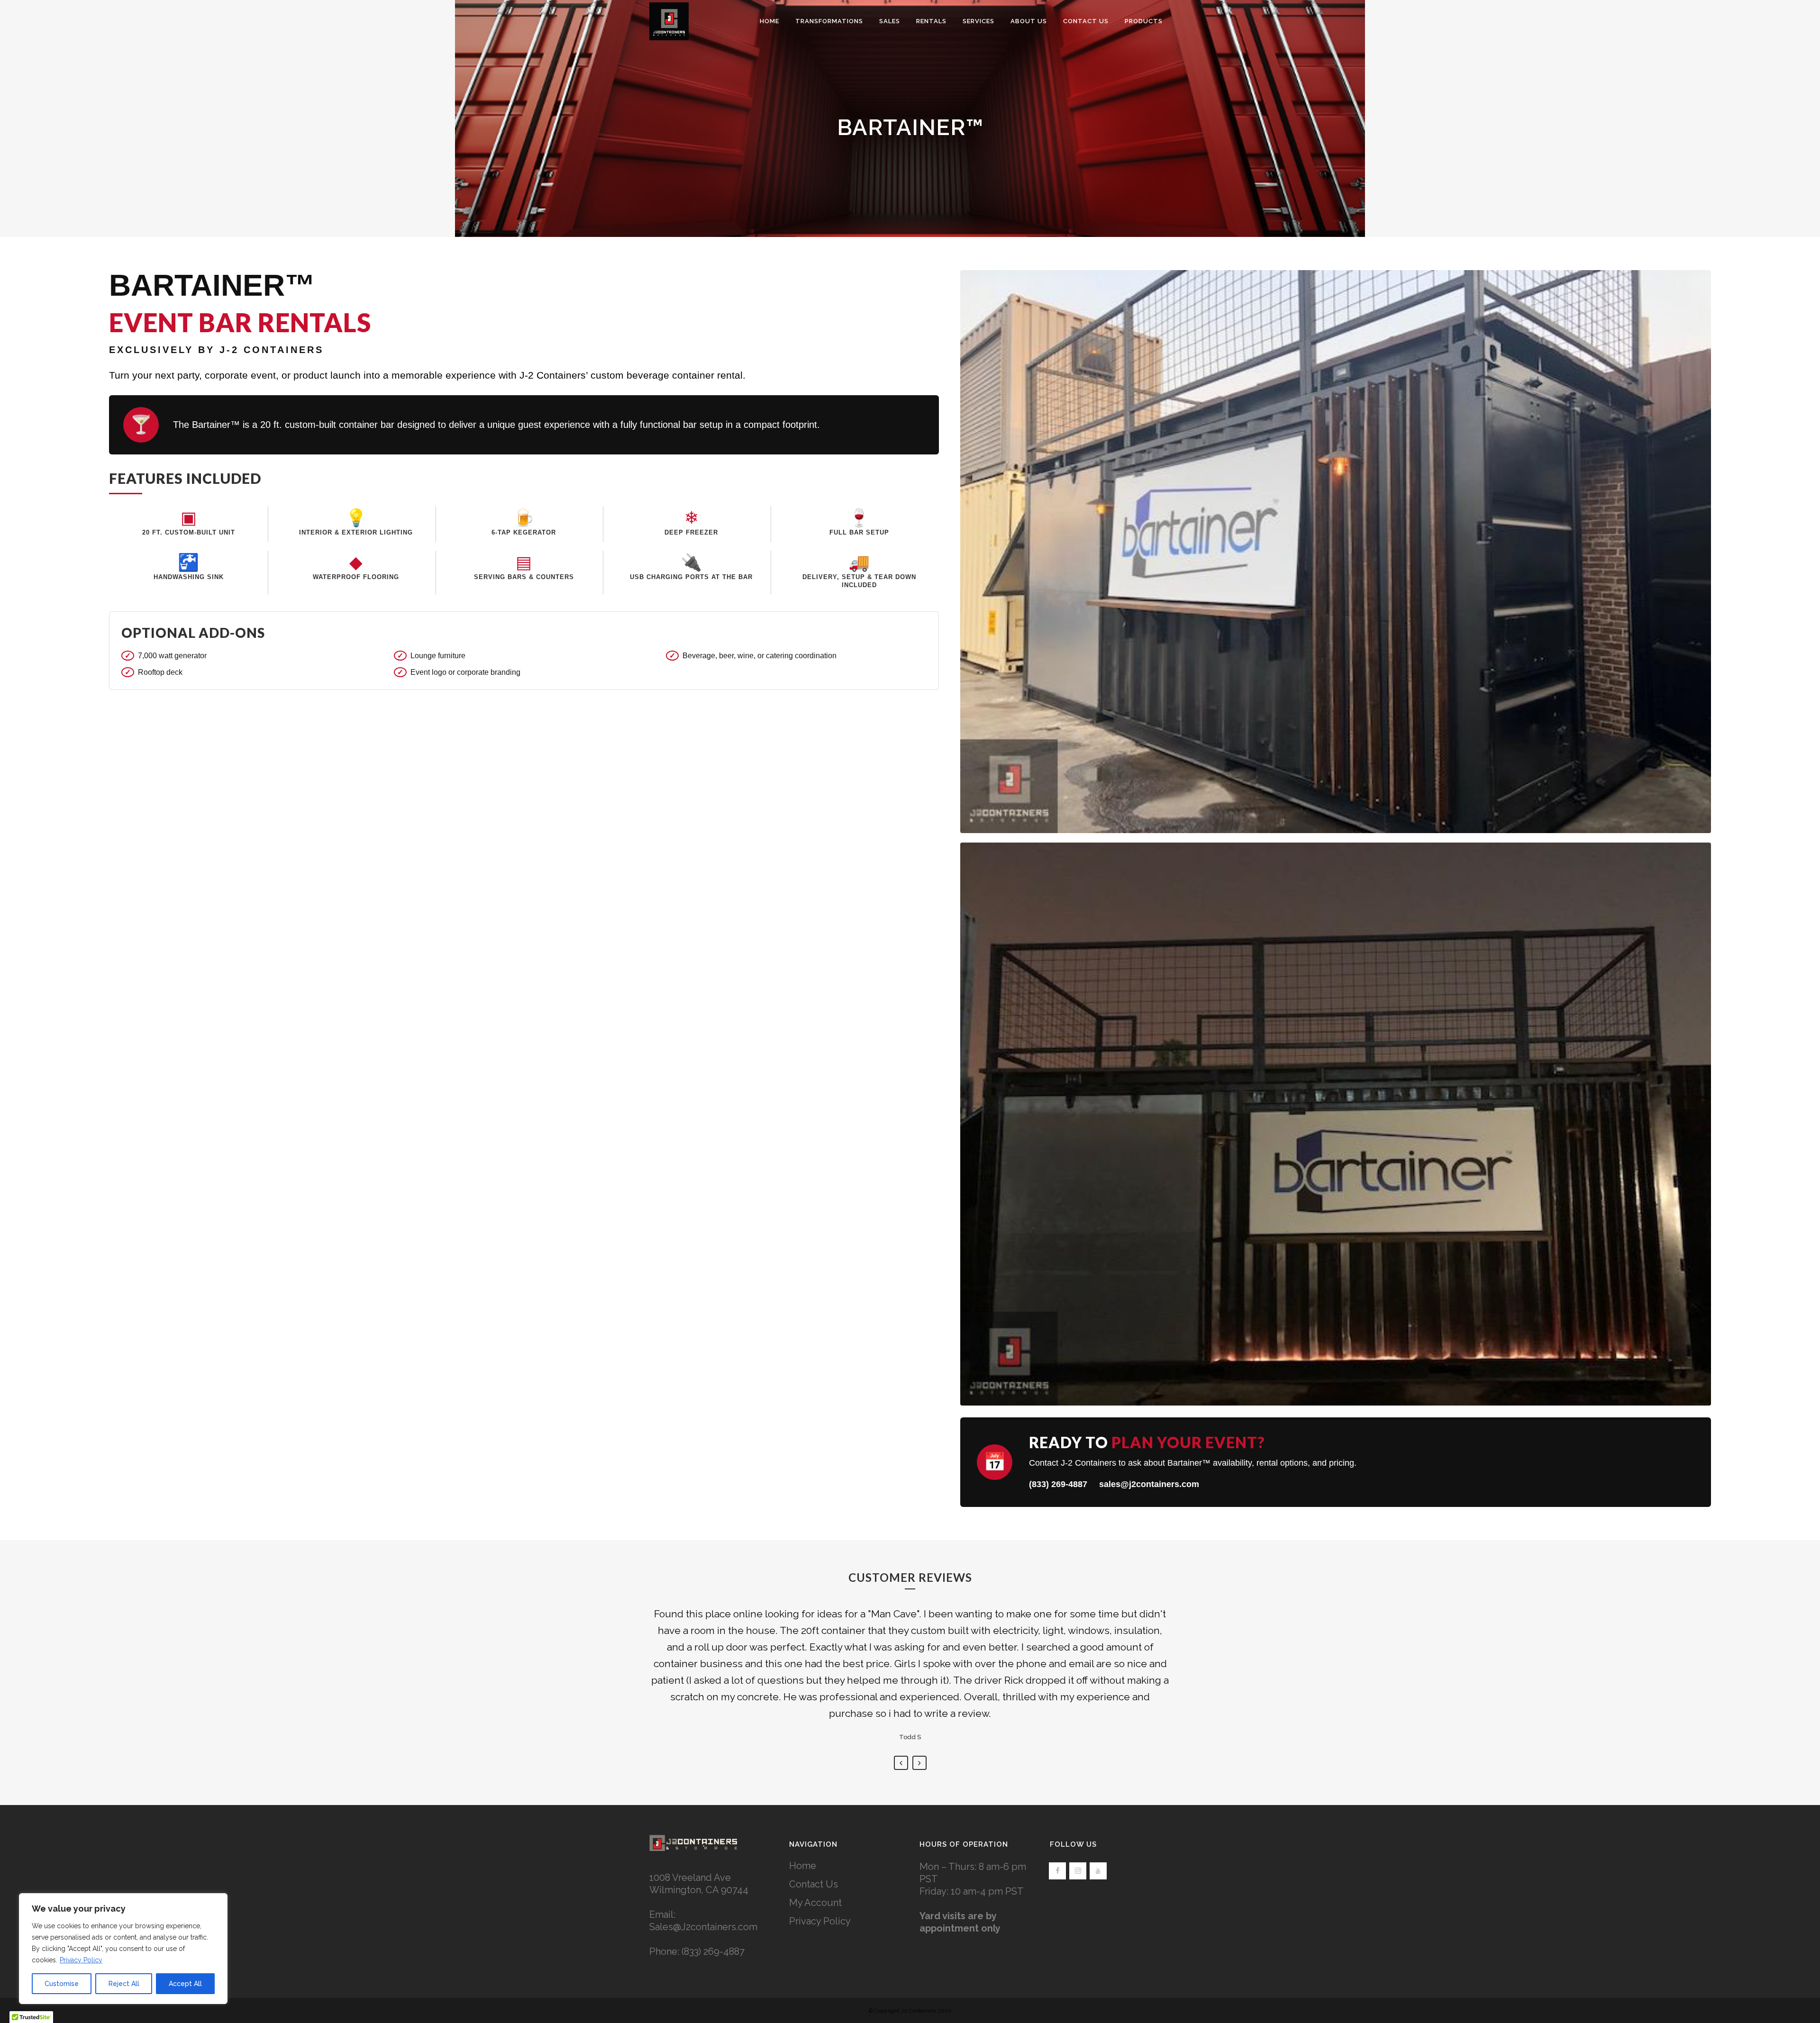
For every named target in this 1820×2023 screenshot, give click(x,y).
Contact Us (814, 1884)
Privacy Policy (81, 1960)
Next (919, 1763)
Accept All (185, 1984)
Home (803, 1866)
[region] (123, 1949)
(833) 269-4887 (1058, 1484)
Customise (62, 1984)
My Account (815, 1903)
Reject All (124, 1984)
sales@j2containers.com (1149, 1484)
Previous (901, 1763)
